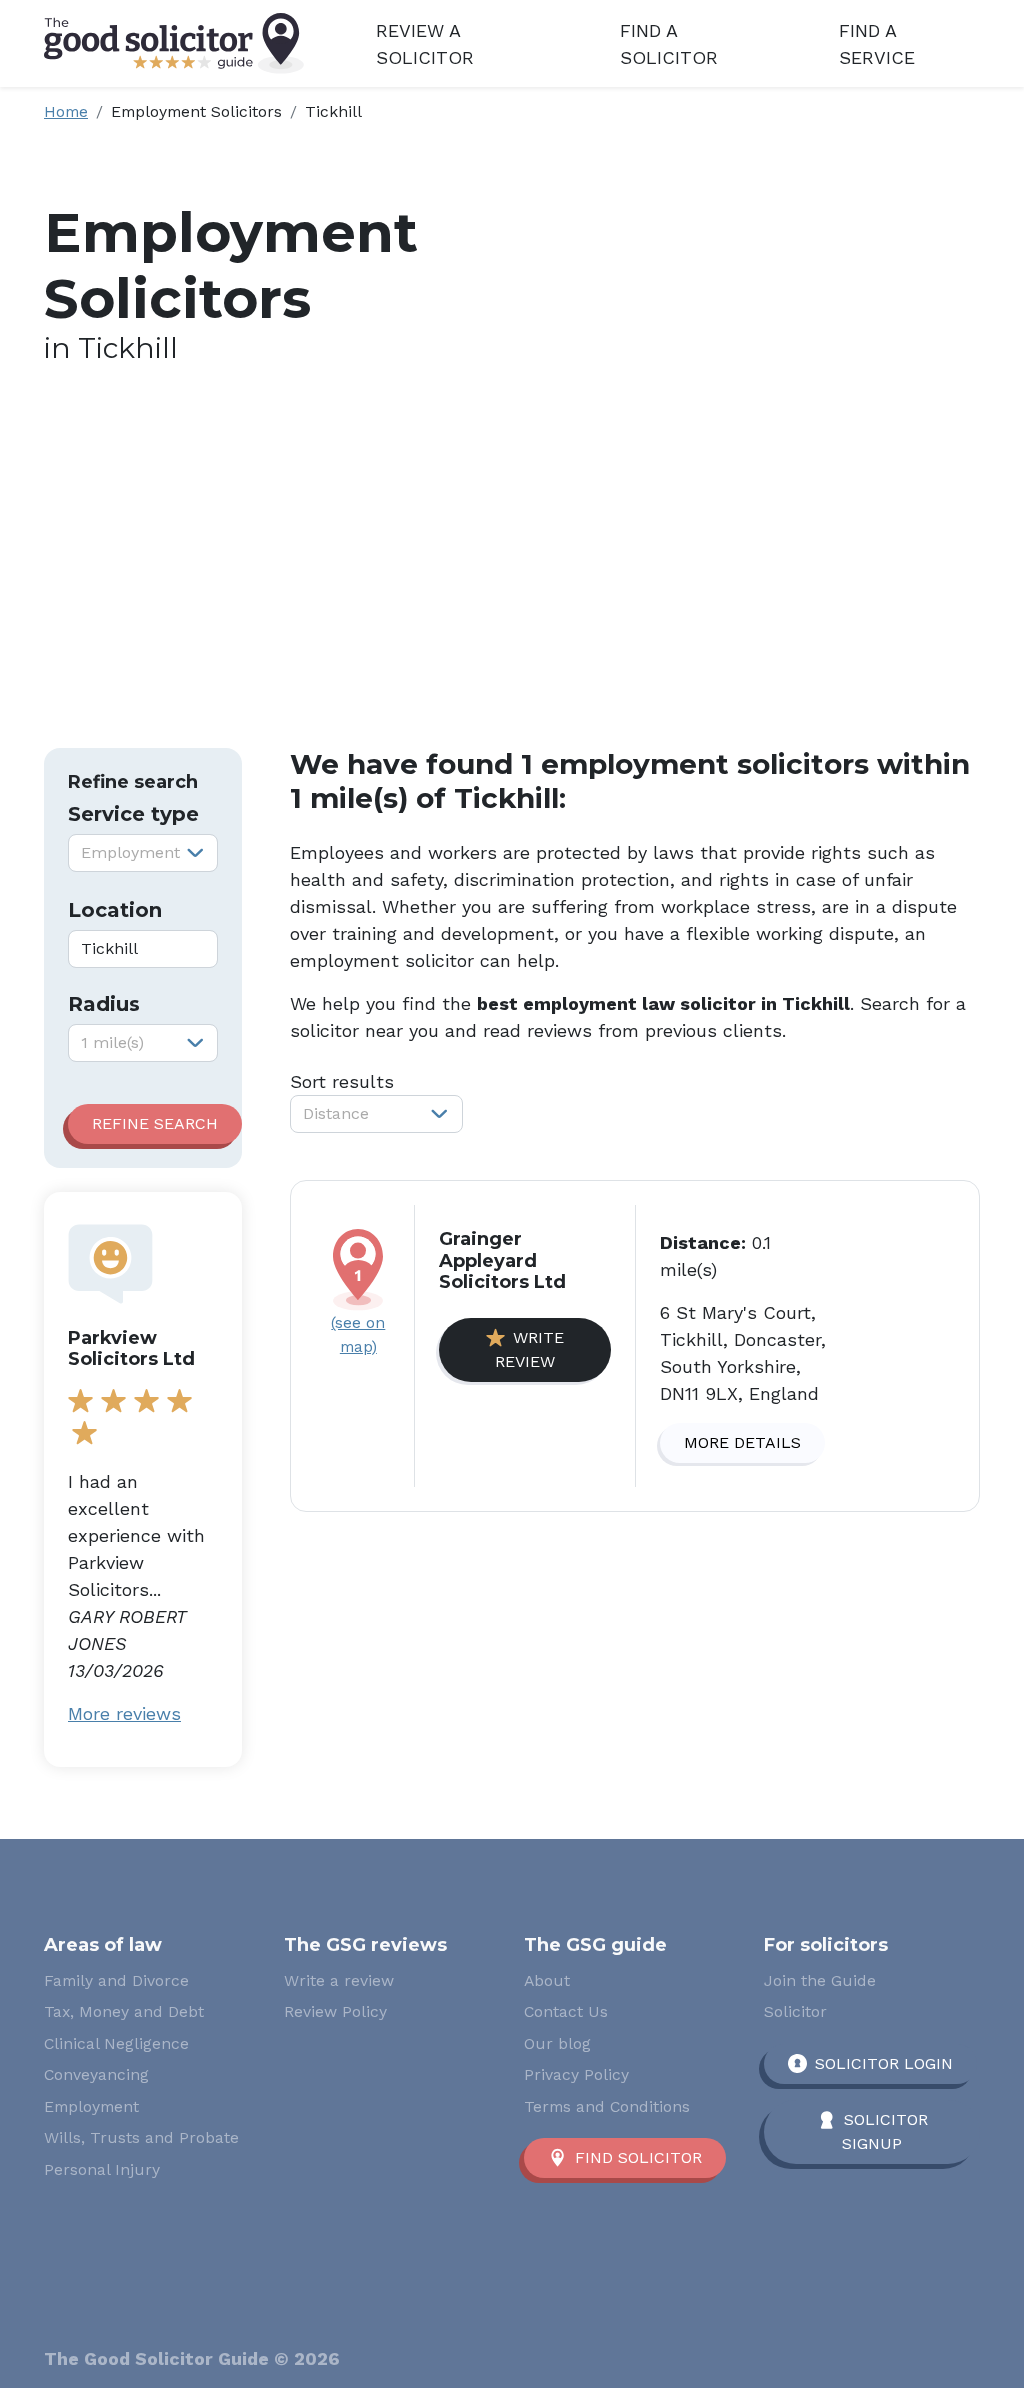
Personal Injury (102, 2169)
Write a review (339, 1980)
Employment (91, 2106)
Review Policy (335, 2011)
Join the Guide (820, 1980)
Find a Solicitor (669, 44)
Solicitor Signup (885, 2131)
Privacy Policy (576, 2074)
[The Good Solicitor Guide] (174, 43)
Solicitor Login (884, 2063)
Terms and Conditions (607, 2106)
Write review (529, 1349)
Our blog (557, 2043)
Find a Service (877, 44)
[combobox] (143, 853)
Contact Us (566, 2011)
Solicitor (795, 2011)
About (547, 1980)
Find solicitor (638, 2157)
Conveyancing (96, 2074)
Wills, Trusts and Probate (141, 2137)
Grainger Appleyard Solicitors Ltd (502, 1260)
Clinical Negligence (116, 2043)
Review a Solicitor (425, 44)
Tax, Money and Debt (124, 2011)
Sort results (342, 1081)
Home (66, 111)
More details (742, 1442)
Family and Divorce (116, 1980)
